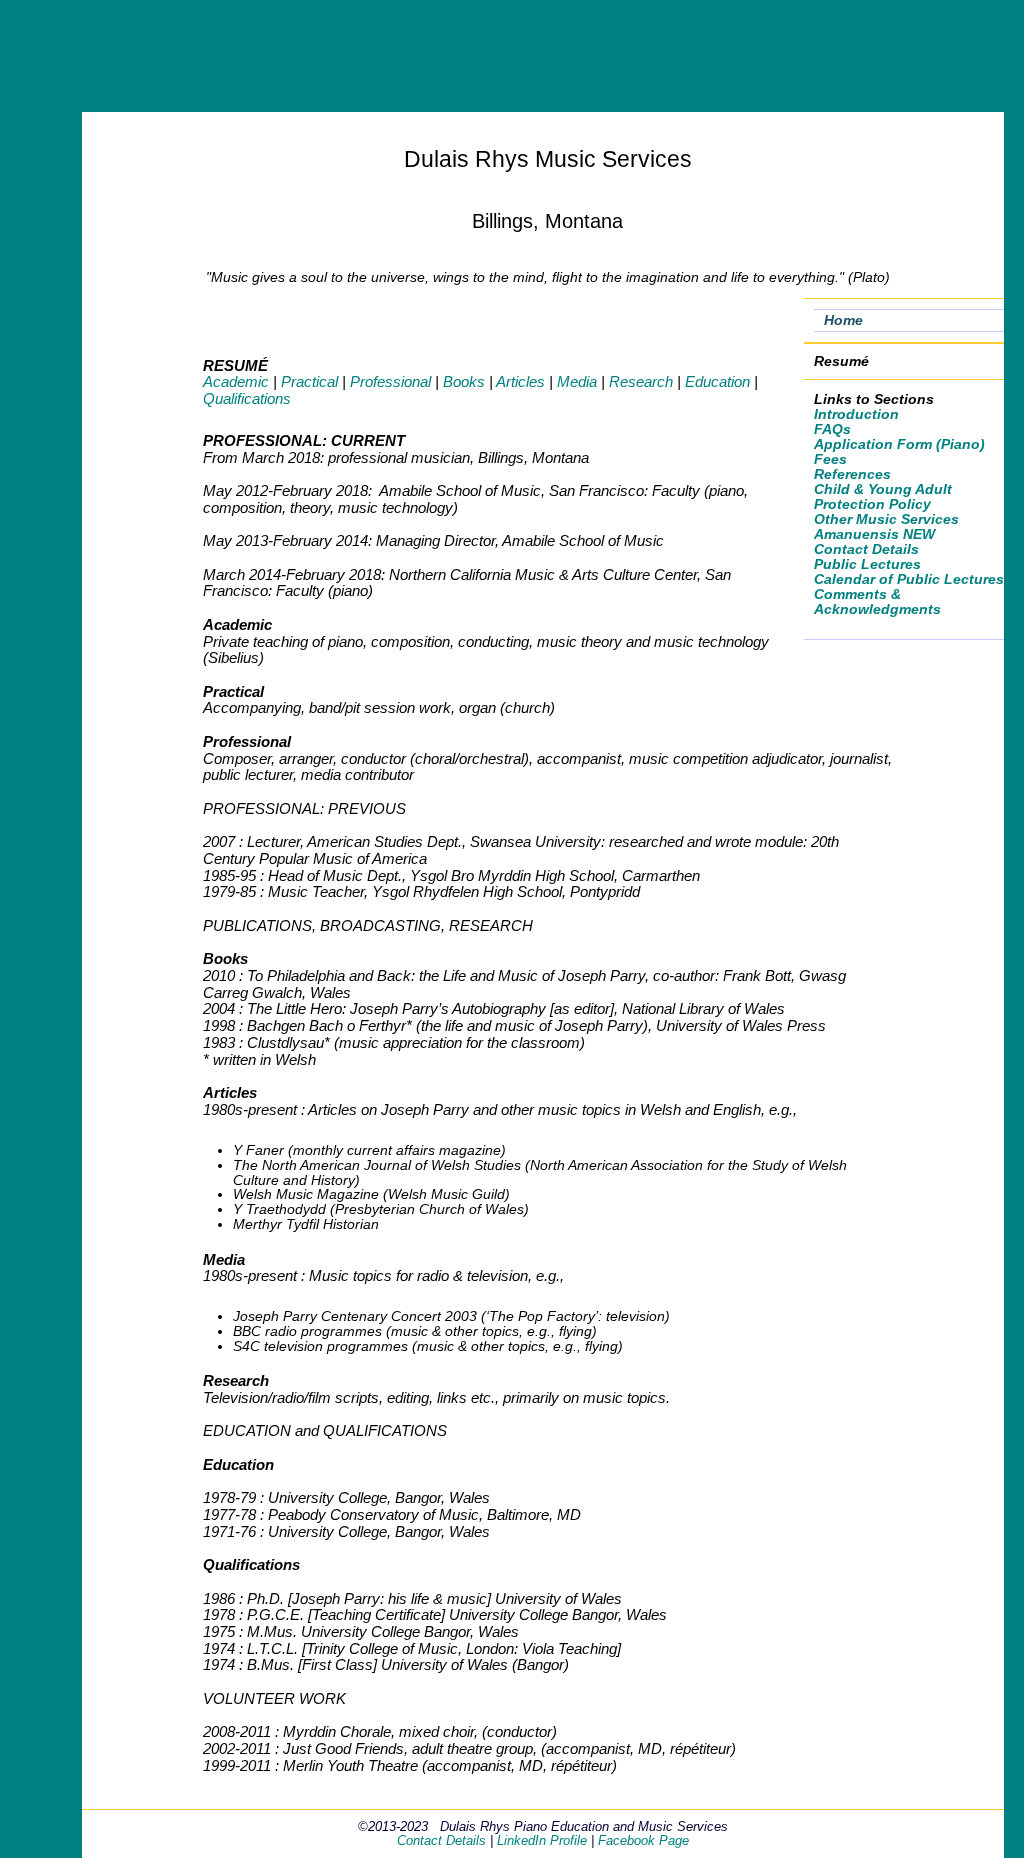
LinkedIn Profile (542, 1840)
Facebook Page (643, 1840)
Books (464, 381)
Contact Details (866, 549)
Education (717, 381)
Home (843, 320)
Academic (236, 381)
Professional (390, 381)
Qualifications (247, 398)
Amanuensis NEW (874, 534)
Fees (830, 459)
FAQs (832, 429)
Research (641, 381)
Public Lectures (867, 564)
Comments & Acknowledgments (877, 602)
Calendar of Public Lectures (909, 579)
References (852, 474)
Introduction (856, 414)
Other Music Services (886, 519)
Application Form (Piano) (899, 444)
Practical (309, 381)
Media (577, 381)
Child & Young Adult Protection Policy (883, 497)
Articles (520, 381)
